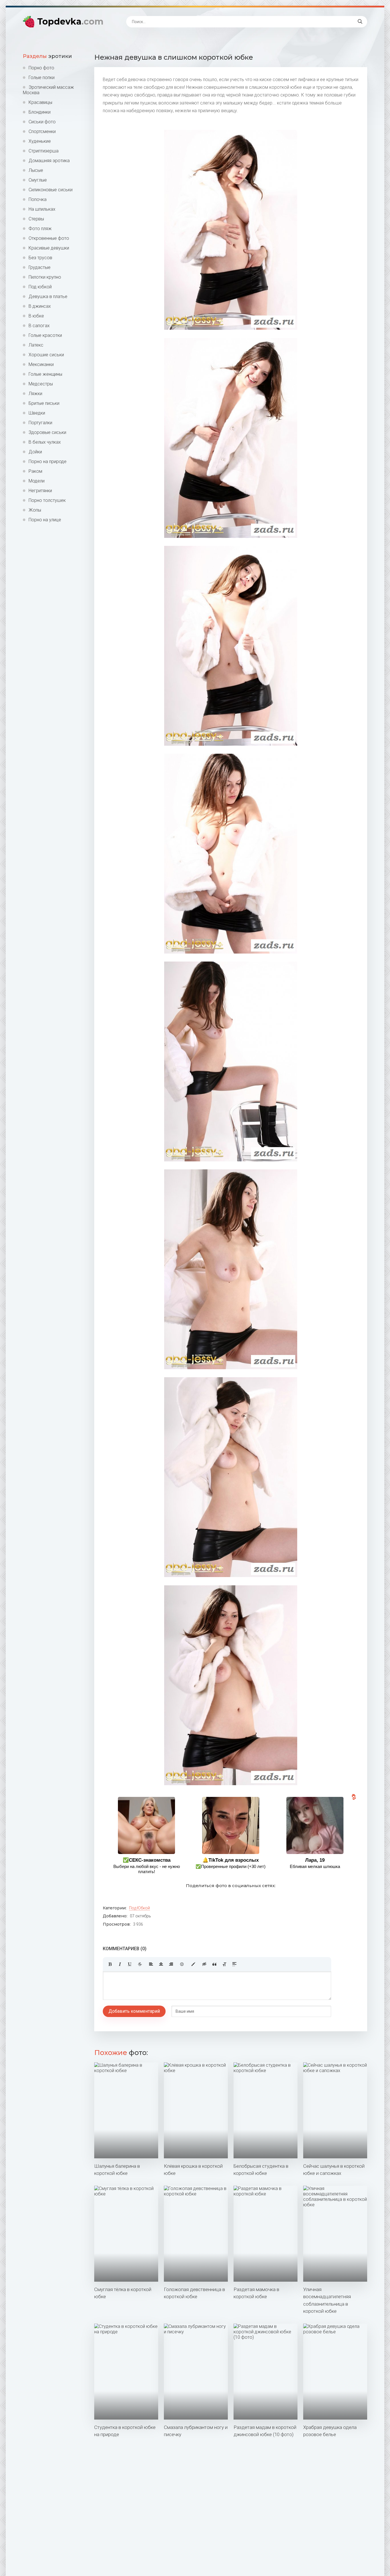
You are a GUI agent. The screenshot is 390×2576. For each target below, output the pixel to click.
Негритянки (40, 491)
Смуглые (38, 180)
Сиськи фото (42, 122)
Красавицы (40, 102)
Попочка (38, 199)
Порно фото (41, 68)
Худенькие (40, 141)
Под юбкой (40, 287)
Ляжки (35, 394)
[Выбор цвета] (193, 1964)
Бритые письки (44, 403)
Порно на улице (45, 520)
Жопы (35, 510)
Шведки (37, 413)
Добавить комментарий (134, 2011)
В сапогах (39, 326)
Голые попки (42, 78)
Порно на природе (48, 461)
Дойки (35, 452)
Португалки (40, 423)
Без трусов (40, 258)
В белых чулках (45, 442)
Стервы (36, 219)
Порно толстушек (47, 500)
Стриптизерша (44, 151)
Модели (37, 481)
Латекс (36, 345)
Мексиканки (41, 364)
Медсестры (41, 384)
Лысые (36, 170)
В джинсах (40, 306)
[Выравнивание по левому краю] (151, 1964)
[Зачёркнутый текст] (140, 1964)
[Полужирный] (110, 1964)
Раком (35, 471)
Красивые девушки (49, 248)
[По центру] (161, 1964)
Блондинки (40, 112)
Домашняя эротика (49, 161)
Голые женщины (45, 374)
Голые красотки (45, 335)
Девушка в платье (48, 296)
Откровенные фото (49, 238)
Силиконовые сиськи (51, 190)
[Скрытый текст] (204, 1964)
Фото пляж (40, 229)
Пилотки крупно (45, 277)
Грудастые (40, 267)
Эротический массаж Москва (48, 90)
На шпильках (42, 209)
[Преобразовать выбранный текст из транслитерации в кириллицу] (224, 1964)
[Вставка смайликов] (182, 1964)
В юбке (36, 316)
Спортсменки (42, 131)
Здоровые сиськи (47, 432)
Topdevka (70, 22)
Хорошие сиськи (46, 355)
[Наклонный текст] (120, 1964)
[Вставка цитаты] (214, 1964)
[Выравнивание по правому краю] (171, 1964)
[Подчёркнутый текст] (130, 1964)
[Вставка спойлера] (234, 1964)
